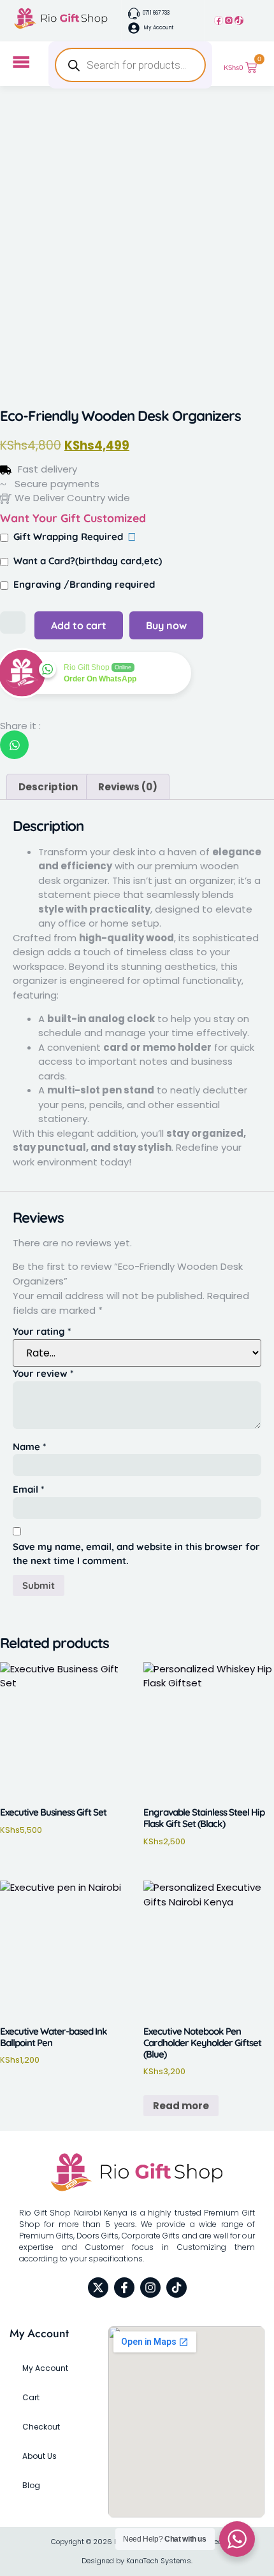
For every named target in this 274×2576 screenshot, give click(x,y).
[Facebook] (219, 20)
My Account (45, 2368)
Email (28, 1489)
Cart (31, 2397)
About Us (40, 2456)
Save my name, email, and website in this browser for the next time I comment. (136, 1554)
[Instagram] (229, 20)
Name (29, 1447)
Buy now (166, 625)
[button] (14, 745)
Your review (43, 1373)
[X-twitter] (98, 2288)
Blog (31, 2485)
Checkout (41, 2427)
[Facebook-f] (124, 2288)
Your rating (42, 1331)
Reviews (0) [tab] (128, 787)
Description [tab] (48, 787)
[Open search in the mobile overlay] (130, 65)
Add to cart (79, 625)
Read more (181, 2106)
